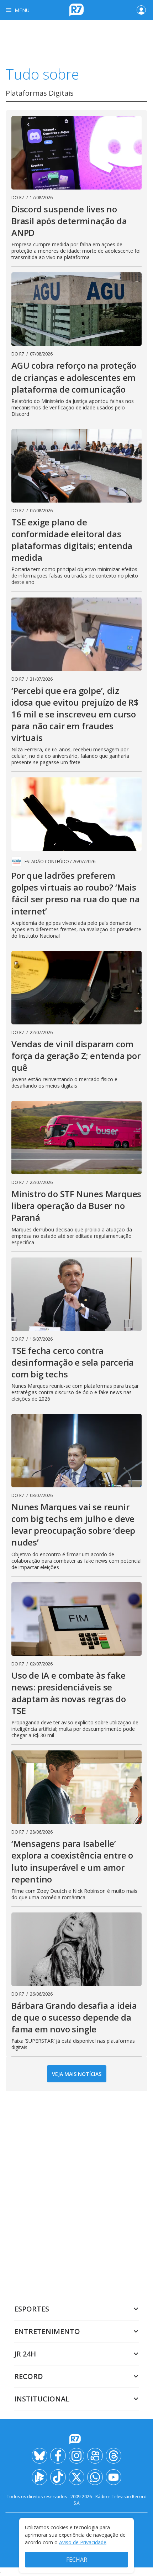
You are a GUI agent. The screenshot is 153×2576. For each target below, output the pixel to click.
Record (29, 2376)
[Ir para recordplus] (39, 2477)
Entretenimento (47, 2331)
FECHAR (77, 2560)
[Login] (141, 10)
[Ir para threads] (114, 2456)
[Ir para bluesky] (39, 2456)
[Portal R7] (76, 9)
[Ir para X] (76, 2477)
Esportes (32, 2309)
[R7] (76, 2439)
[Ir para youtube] (114, 2477)
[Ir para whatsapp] (95, 2477)
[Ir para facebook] (58, 2456)
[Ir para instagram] (76, 2456)
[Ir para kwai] (95, 2456)
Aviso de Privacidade (83, 2542)
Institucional (42, 2399)
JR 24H (25, 2354)
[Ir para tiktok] (58, 2477)
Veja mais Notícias (77, 2074)
